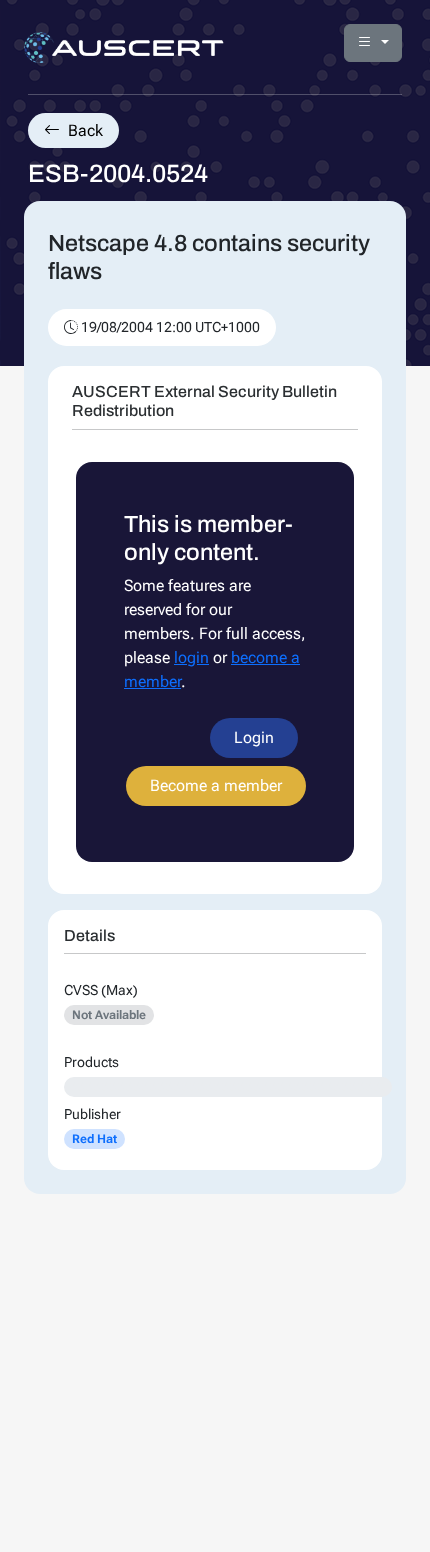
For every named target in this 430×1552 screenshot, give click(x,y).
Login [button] (254, 737)
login (191, 657)
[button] (373, 43)
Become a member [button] (216, 785)
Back (83, 130)
